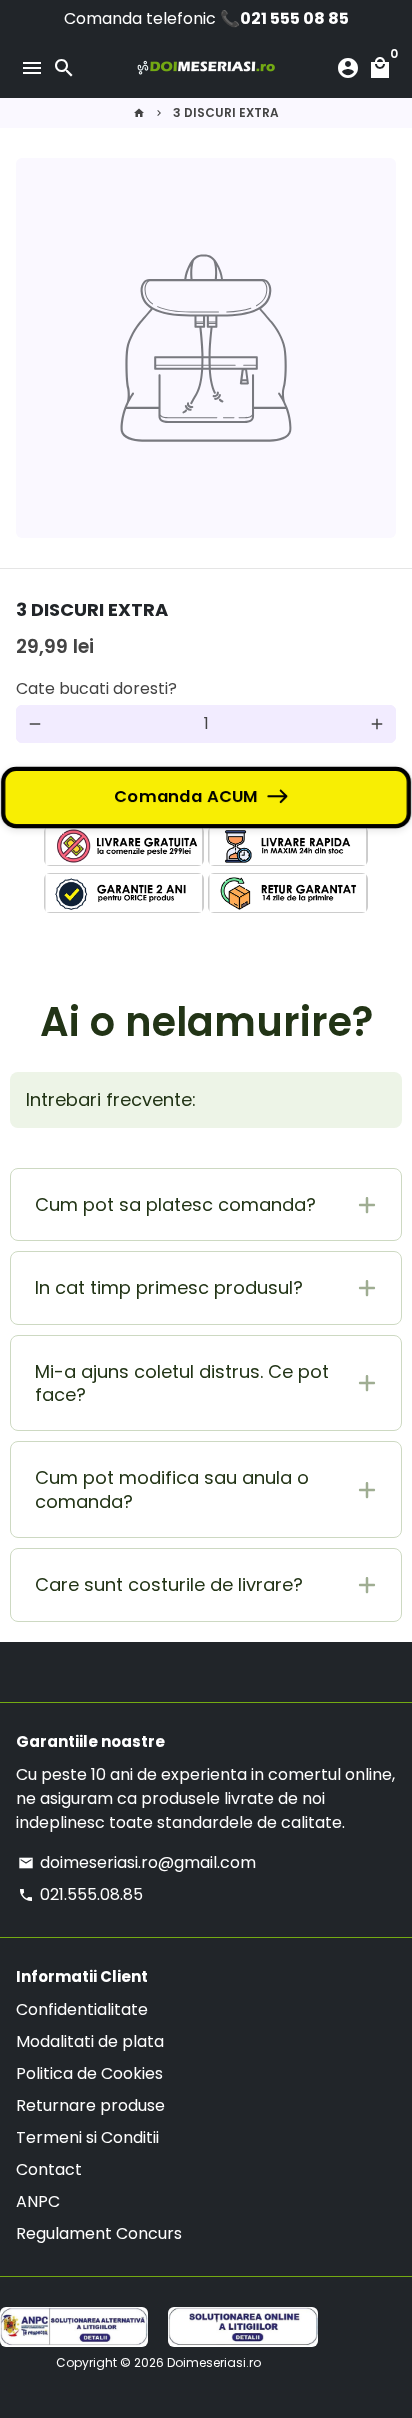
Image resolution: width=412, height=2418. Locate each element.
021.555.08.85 (80, 1894)
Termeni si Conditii (87, 2137)
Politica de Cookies (89, 2073)
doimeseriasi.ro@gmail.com (137, 1862)
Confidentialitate (82, 2009)
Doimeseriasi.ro (214, 2362)
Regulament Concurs (99, 2233)
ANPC (38, 2201)
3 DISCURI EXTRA (226, 112)
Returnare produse (90, 2105)
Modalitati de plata (90, 2041)
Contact (49, 2169)
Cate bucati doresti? (96, 688)
